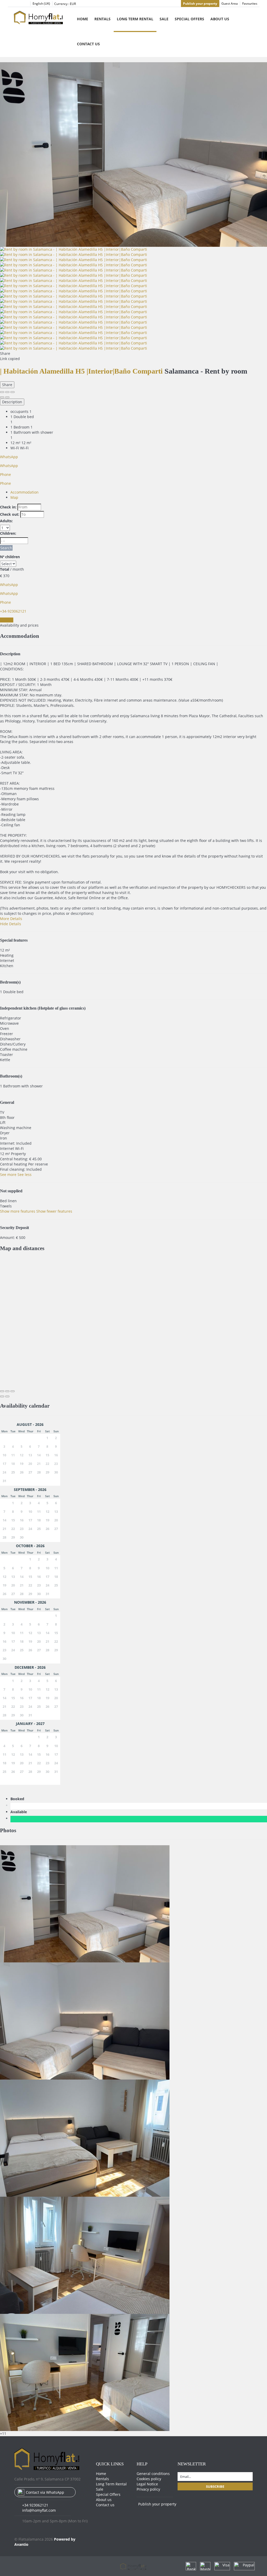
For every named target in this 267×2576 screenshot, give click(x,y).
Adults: (6, 521)
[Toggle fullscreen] (7, 392)
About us (220, 19)
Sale (164, 19)
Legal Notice (147, 2484)
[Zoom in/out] (13, 392)
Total (5, 569)
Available (20, 1812)
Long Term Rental (135, 19)
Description (12, 402)
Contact (7, 620)
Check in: (8, 507)
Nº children (10, 557)
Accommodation (25, 492)
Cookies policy (149, 2479)
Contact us (88, 44)
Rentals (102, 19)
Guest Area (230, 4)
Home (83, 19)
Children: (8, 533)
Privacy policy (148, 2489)
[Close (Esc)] (2, 392)
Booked (18, 1799)
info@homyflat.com (39, 2510)
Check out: (10, 514)
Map (14, 497)
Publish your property (200, 4)
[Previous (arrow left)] (2, 397)
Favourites (250, 4)
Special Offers (189, 19)
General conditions (153, 2474)
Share (7, 385)
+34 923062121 (35, 2505)
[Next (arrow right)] (7, 397)
